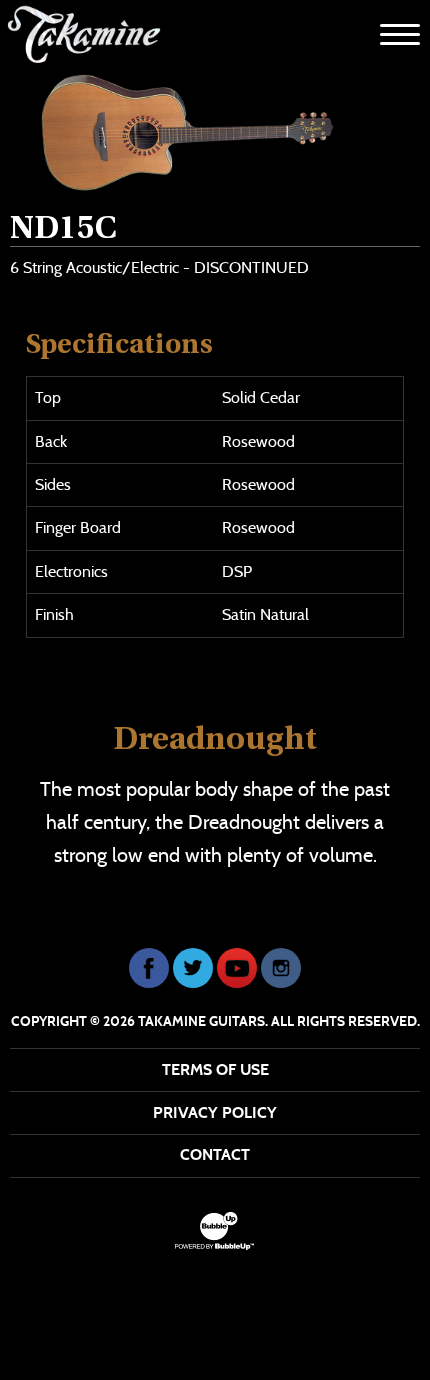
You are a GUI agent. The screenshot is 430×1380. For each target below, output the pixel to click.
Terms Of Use (215, 1069)
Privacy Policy (215, 1112)
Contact (215, 1154)
